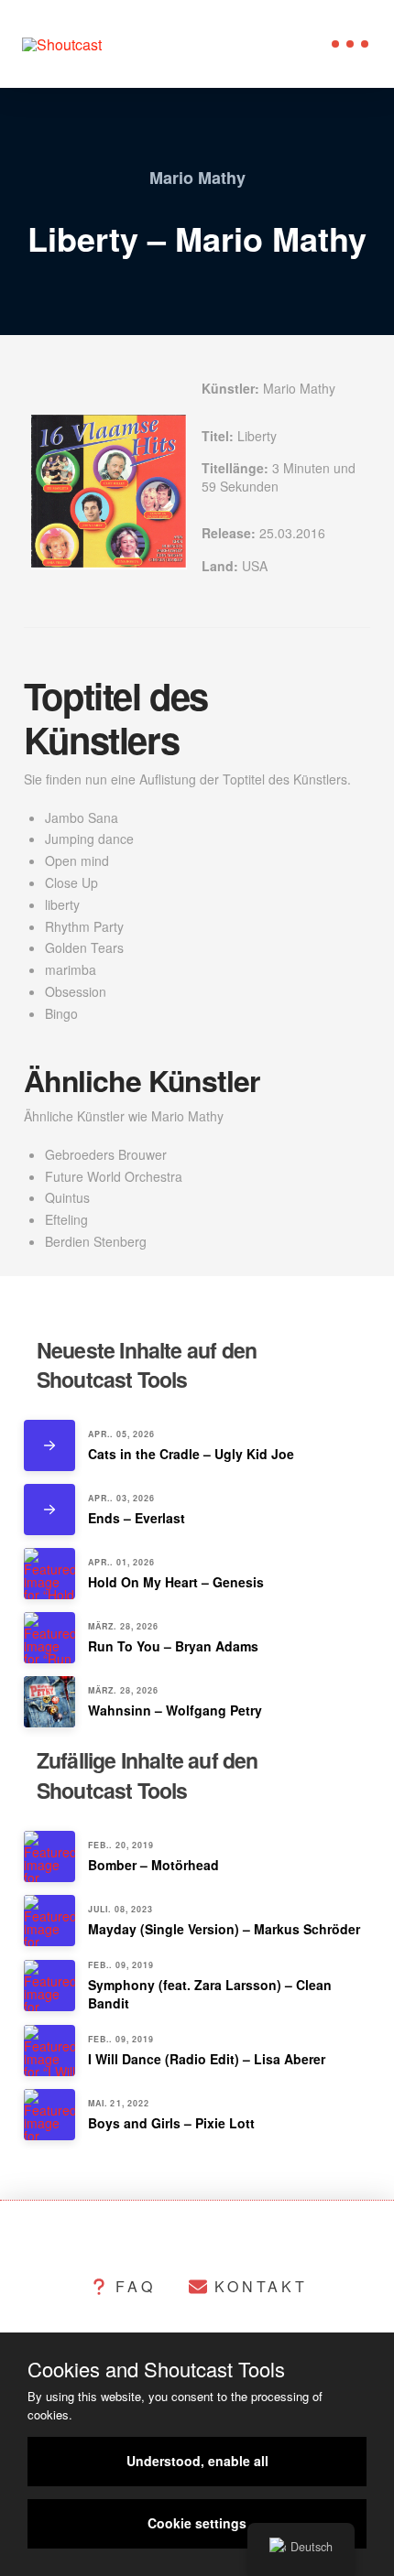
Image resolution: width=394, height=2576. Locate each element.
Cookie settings (197, 2523)
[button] (350, 44)
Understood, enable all (197, 2461)
